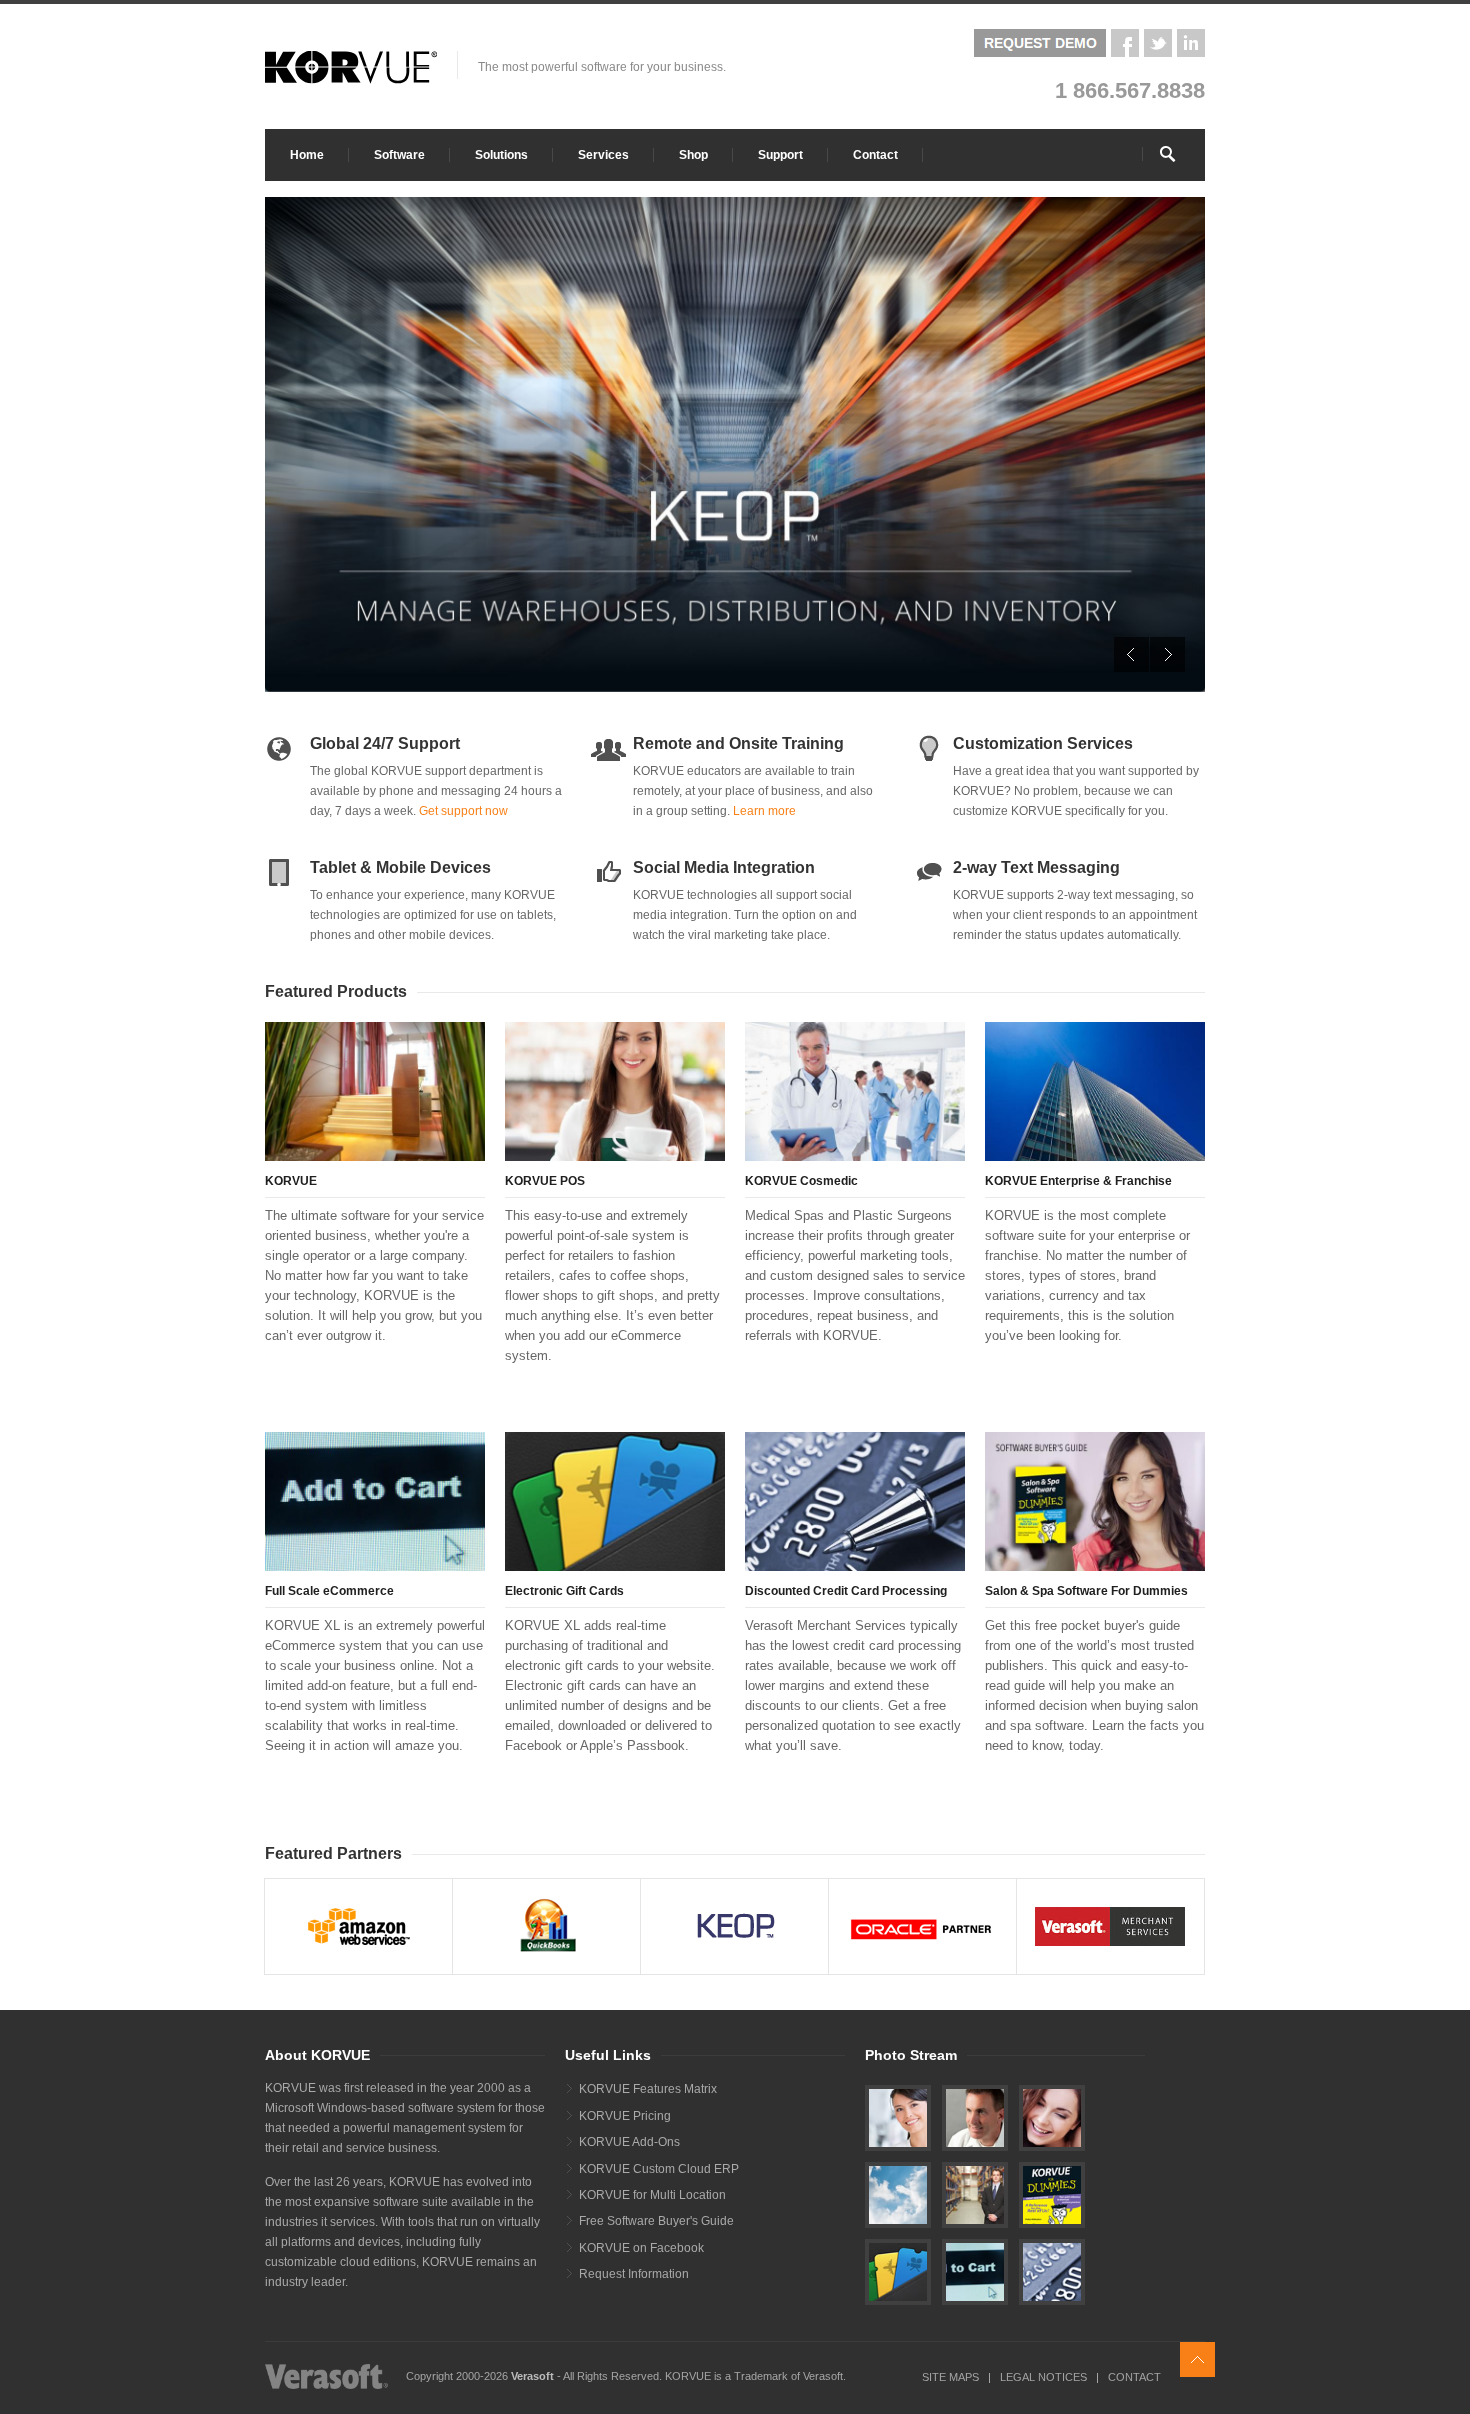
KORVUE (291, 1181)
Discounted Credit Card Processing (846, 1591)
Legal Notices (1043, 2377)
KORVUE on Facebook (641, 2248)
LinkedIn (1191, 43)
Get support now (463, 811)
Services (603, 155)
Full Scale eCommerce (329, 1591)
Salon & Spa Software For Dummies (1086, 1591)
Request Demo (1040, 43)
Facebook (1125, 43)
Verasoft (532, 2376)
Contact (875, 155)
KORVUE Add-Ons (629, 2142)
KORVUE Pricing (625, 2116)
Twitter (1158, 43)
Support (780, 155)
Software (399, 155)
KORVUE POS (545, 1181)
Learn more (764, 811)
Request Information (634, 2274)
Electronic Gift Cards (564, 1591)
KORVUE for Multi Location (652, 2195)
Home (307, 155)
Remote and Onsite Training (738, 743)
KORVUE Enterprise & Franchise (1078, 1181)
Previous (1131, 654)
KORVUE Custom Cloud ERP (659, 2169)
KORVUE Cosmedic (801, 1181)
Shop (693, 155)
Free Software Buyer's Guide (656, 2221)
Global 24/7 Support (385, 743)
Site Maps (950, 2377)
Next (1167, 654)
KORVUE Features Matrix (648, 2089)
